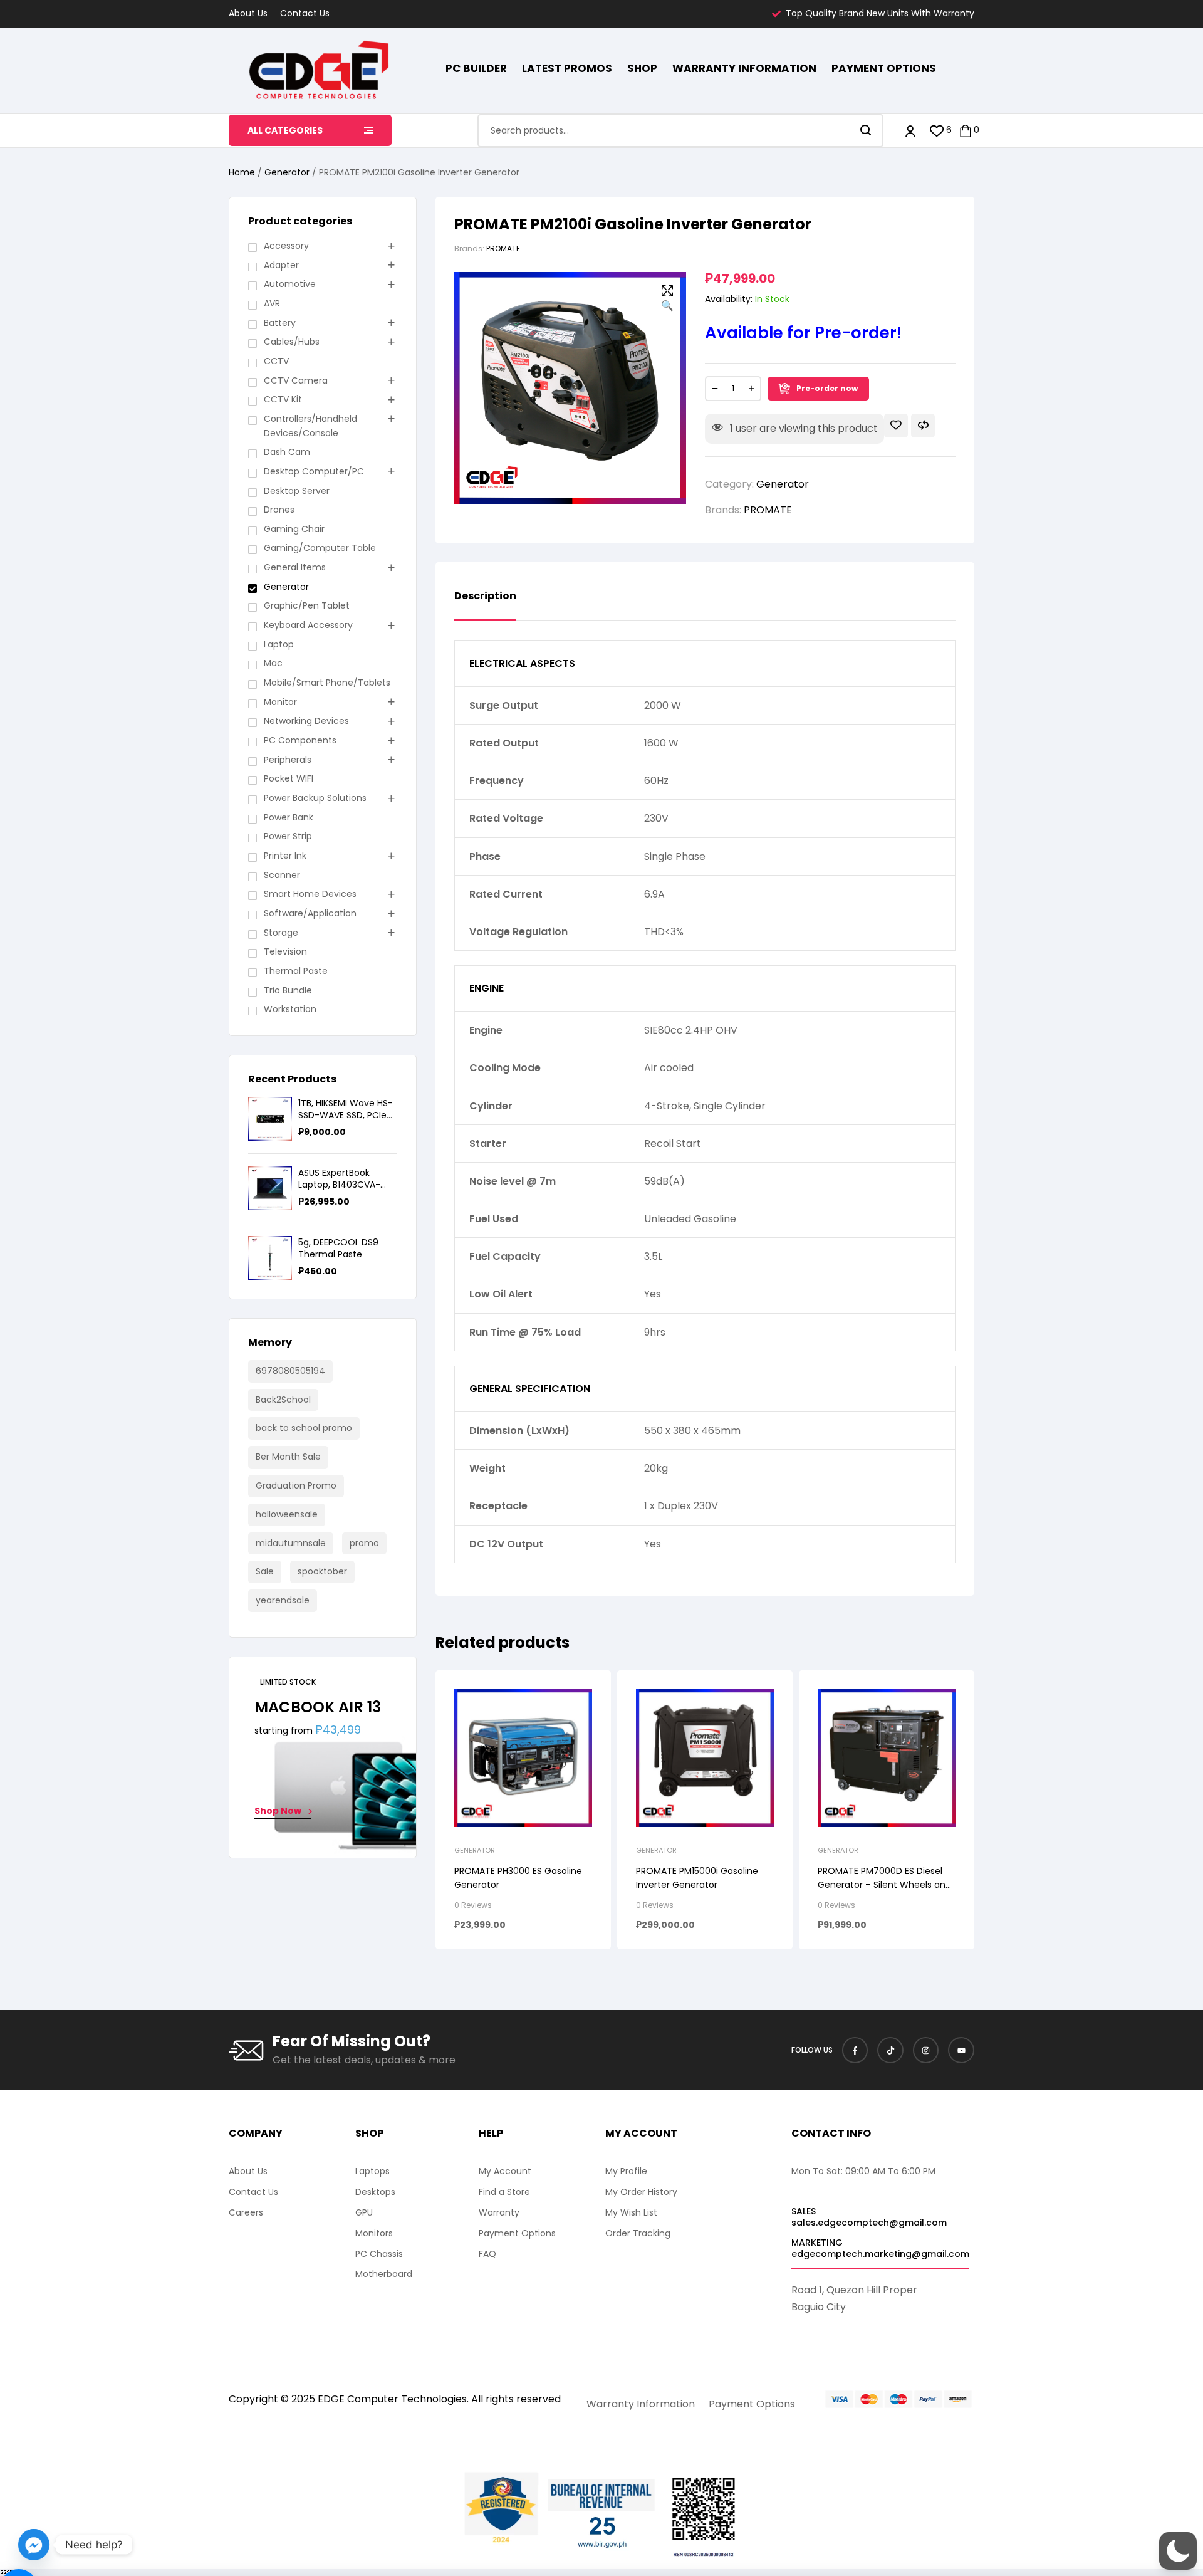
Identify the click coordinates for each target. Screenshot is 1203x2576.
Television (285, 951)
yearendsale (283, 1600)
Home (242, 172)
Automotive (290, 284)
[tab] (485, 605)
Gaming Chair (294, 529)
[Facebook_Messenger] (34, 2545)
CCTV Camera (296, 380)
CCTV (276, 361)
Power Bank (289, 817)
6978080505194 (290, 1371)
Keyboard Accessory (308, 625)
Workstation (290, 1009)
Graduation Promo (296, 1485)
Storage (281, 933)
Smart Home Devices (310, 894)
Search (866, 131)
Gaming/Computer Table (320, 548)
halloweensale (287, 1514)
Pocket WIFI (289, 778)
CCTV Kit (283, 399)
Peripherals (288, 760)
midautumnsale (291, 1543)
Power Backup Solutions (315, 798)
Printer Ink (285, 856)
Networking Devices (306, 721)
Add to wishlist (896, 426)
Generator (287, 172)
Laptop (279, 644)
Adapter (281, 265)
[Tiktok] (890, 2050)
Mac (273, 663)
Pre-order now (827, 388)
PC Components (300, 740)
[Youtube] (961, 2050)
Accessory (286, 246)
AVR (272, 303)
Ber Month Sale (288, 1457)
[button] (667, 299)
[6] (937, 131)
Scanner (282, 875)
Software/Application (310, 913)
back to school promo (304, 1428)
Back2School (283, 1400)
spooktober (322, 1571)
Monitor (280, 702)
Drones (279, 510)
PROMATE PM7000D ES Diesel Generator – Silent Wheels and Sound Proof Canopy (884, 1885)
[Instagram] (926, 2050)
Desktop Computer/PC (314, 471)
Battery (280, 323)
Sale (265, 1571)
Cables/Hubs (292, 342)
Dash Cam (287, 452)
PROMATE (503, 249)
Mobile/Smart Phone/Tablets (327, 683)
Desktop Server (297, 491)
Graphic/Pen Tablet (307, 605)
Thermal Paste (296, 971)
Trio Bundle (288, 990)
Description (485, 597)
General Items (295, 567)
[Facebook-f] (855, 2050)
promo (364, 1543)
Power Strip (288, 836)
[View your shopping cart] (966, 131)
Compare (923, 426)
